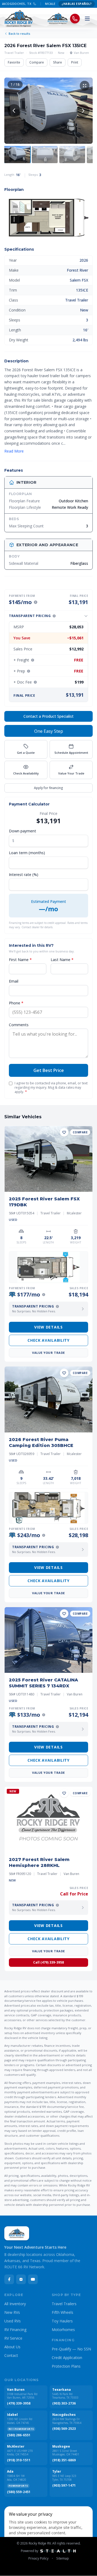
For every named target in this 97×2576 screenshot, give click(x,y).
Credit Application (67, 2358)
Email (14, 981)
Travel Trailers (64, 2304)
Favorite (14, 62)
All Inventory (15, 2304)
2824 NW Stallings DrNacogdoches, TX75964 (67, 2421)
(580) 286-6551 (19, 2435)
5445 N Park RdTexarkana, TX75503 (65, 2396)
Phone (16, 1003)
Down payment (22, 831)
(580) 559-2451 (19, 2492)
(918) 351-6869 (64, 2460)
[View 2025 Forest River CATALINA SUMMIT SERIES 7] (48, 1640)
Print (75, 62)
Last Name (62, 960)
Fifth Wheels (63, 2312)
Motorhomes (63, 2330)
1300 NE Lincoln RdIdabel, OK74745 (20, 2421)
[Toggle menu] (87, 19)
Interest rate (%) (24, 875)
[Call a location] (75, 19)
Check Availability (26, 773)
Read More (14, 451)
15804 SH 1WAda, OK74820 (17, 2478)
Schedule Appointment (71, 753)
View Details (48, 1327)
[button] (48, 218)
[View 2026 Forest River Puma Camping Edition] (48, 1399)
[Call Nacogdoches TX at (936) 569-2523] (25, 4)
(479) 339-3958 (19, 2403)
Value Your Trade (71, 773)
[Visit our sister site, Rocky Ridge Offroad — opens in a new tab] (58, 19)
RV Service (13, 2338)
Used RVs (13, 2321)
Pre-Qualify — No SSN (71, 2349)
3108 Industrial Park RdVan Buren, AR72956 (22, 2396)
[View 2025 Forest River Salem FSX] (48, 1159)
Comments (19, 1025)
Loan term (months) (27, 853)
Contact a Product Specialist (48, 716)
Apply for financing (48, 788)
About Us (12, 2347)
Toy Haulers (62, 2321)
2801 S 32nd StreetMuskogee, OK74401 (66, 2453)
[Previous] (14, 111)
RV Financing (15, 2330)
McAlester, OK (48, 4)
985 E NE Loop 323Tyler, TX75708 (64, 2478)
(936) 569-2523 (64, 2429)
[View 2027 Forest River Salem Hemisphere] (48, 1820)
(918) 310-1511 (19, 2460)
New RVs (12, 2312)
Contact (11, 2355)
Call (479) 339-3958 (48, 1962)
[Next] (83, 111)
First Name (20, 960)
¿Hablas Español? (77, 4)
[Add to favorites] (64, 1132)
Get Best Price (49, 1070)
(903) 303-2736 (64, 2403)
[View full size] (85, 86)
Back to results (19, 34)
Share (58, 62)
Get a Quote (26, 753)
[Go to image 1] (17, 155)
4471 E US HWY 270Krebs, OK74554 (20, 2453)
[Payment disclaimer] (36, 602)
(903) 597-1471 (64, 2486)
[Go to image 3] (72, 155)
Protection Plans (66, 2366)
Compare (37, 62)
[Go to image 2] (45, 155)
